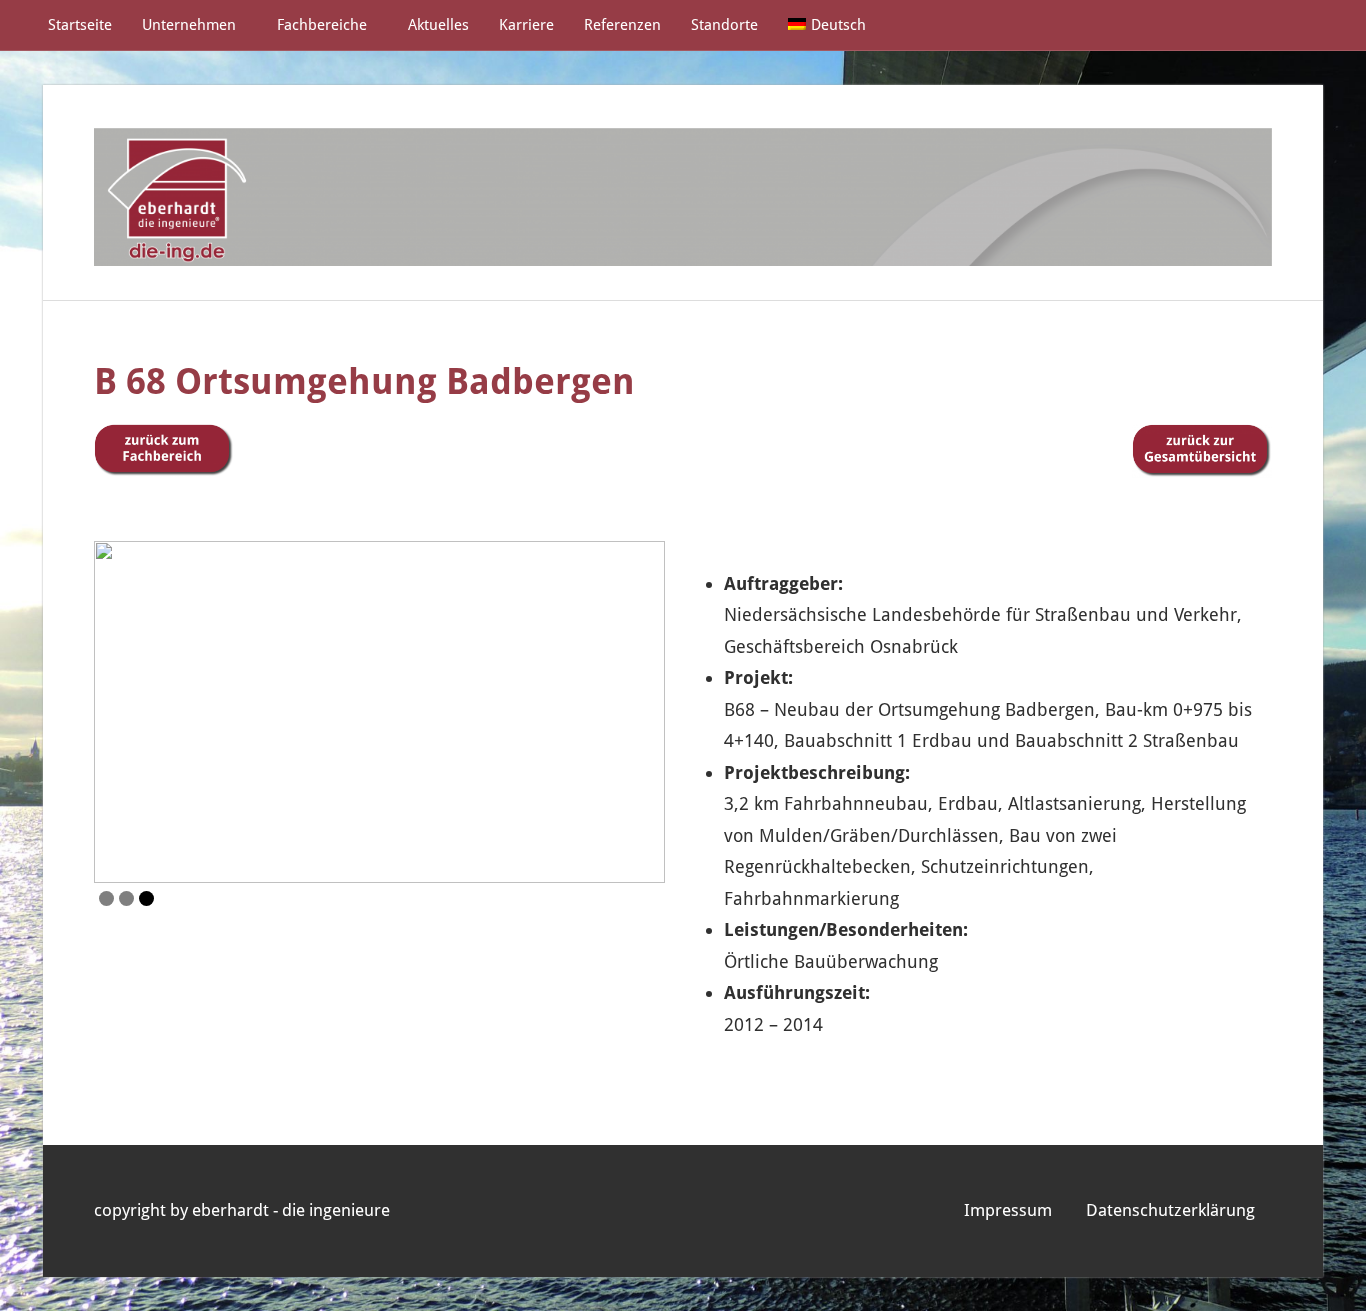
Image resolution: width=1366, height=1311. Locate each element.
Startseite (80, 25)
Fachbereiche (322, 25)
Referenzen (622, 25)
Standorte (724, 25)
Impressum (1008, 1210)
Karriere (526, 25)
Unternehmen (189, 25)
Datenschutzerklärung (1170, 1210)
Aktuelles (438, 25)
